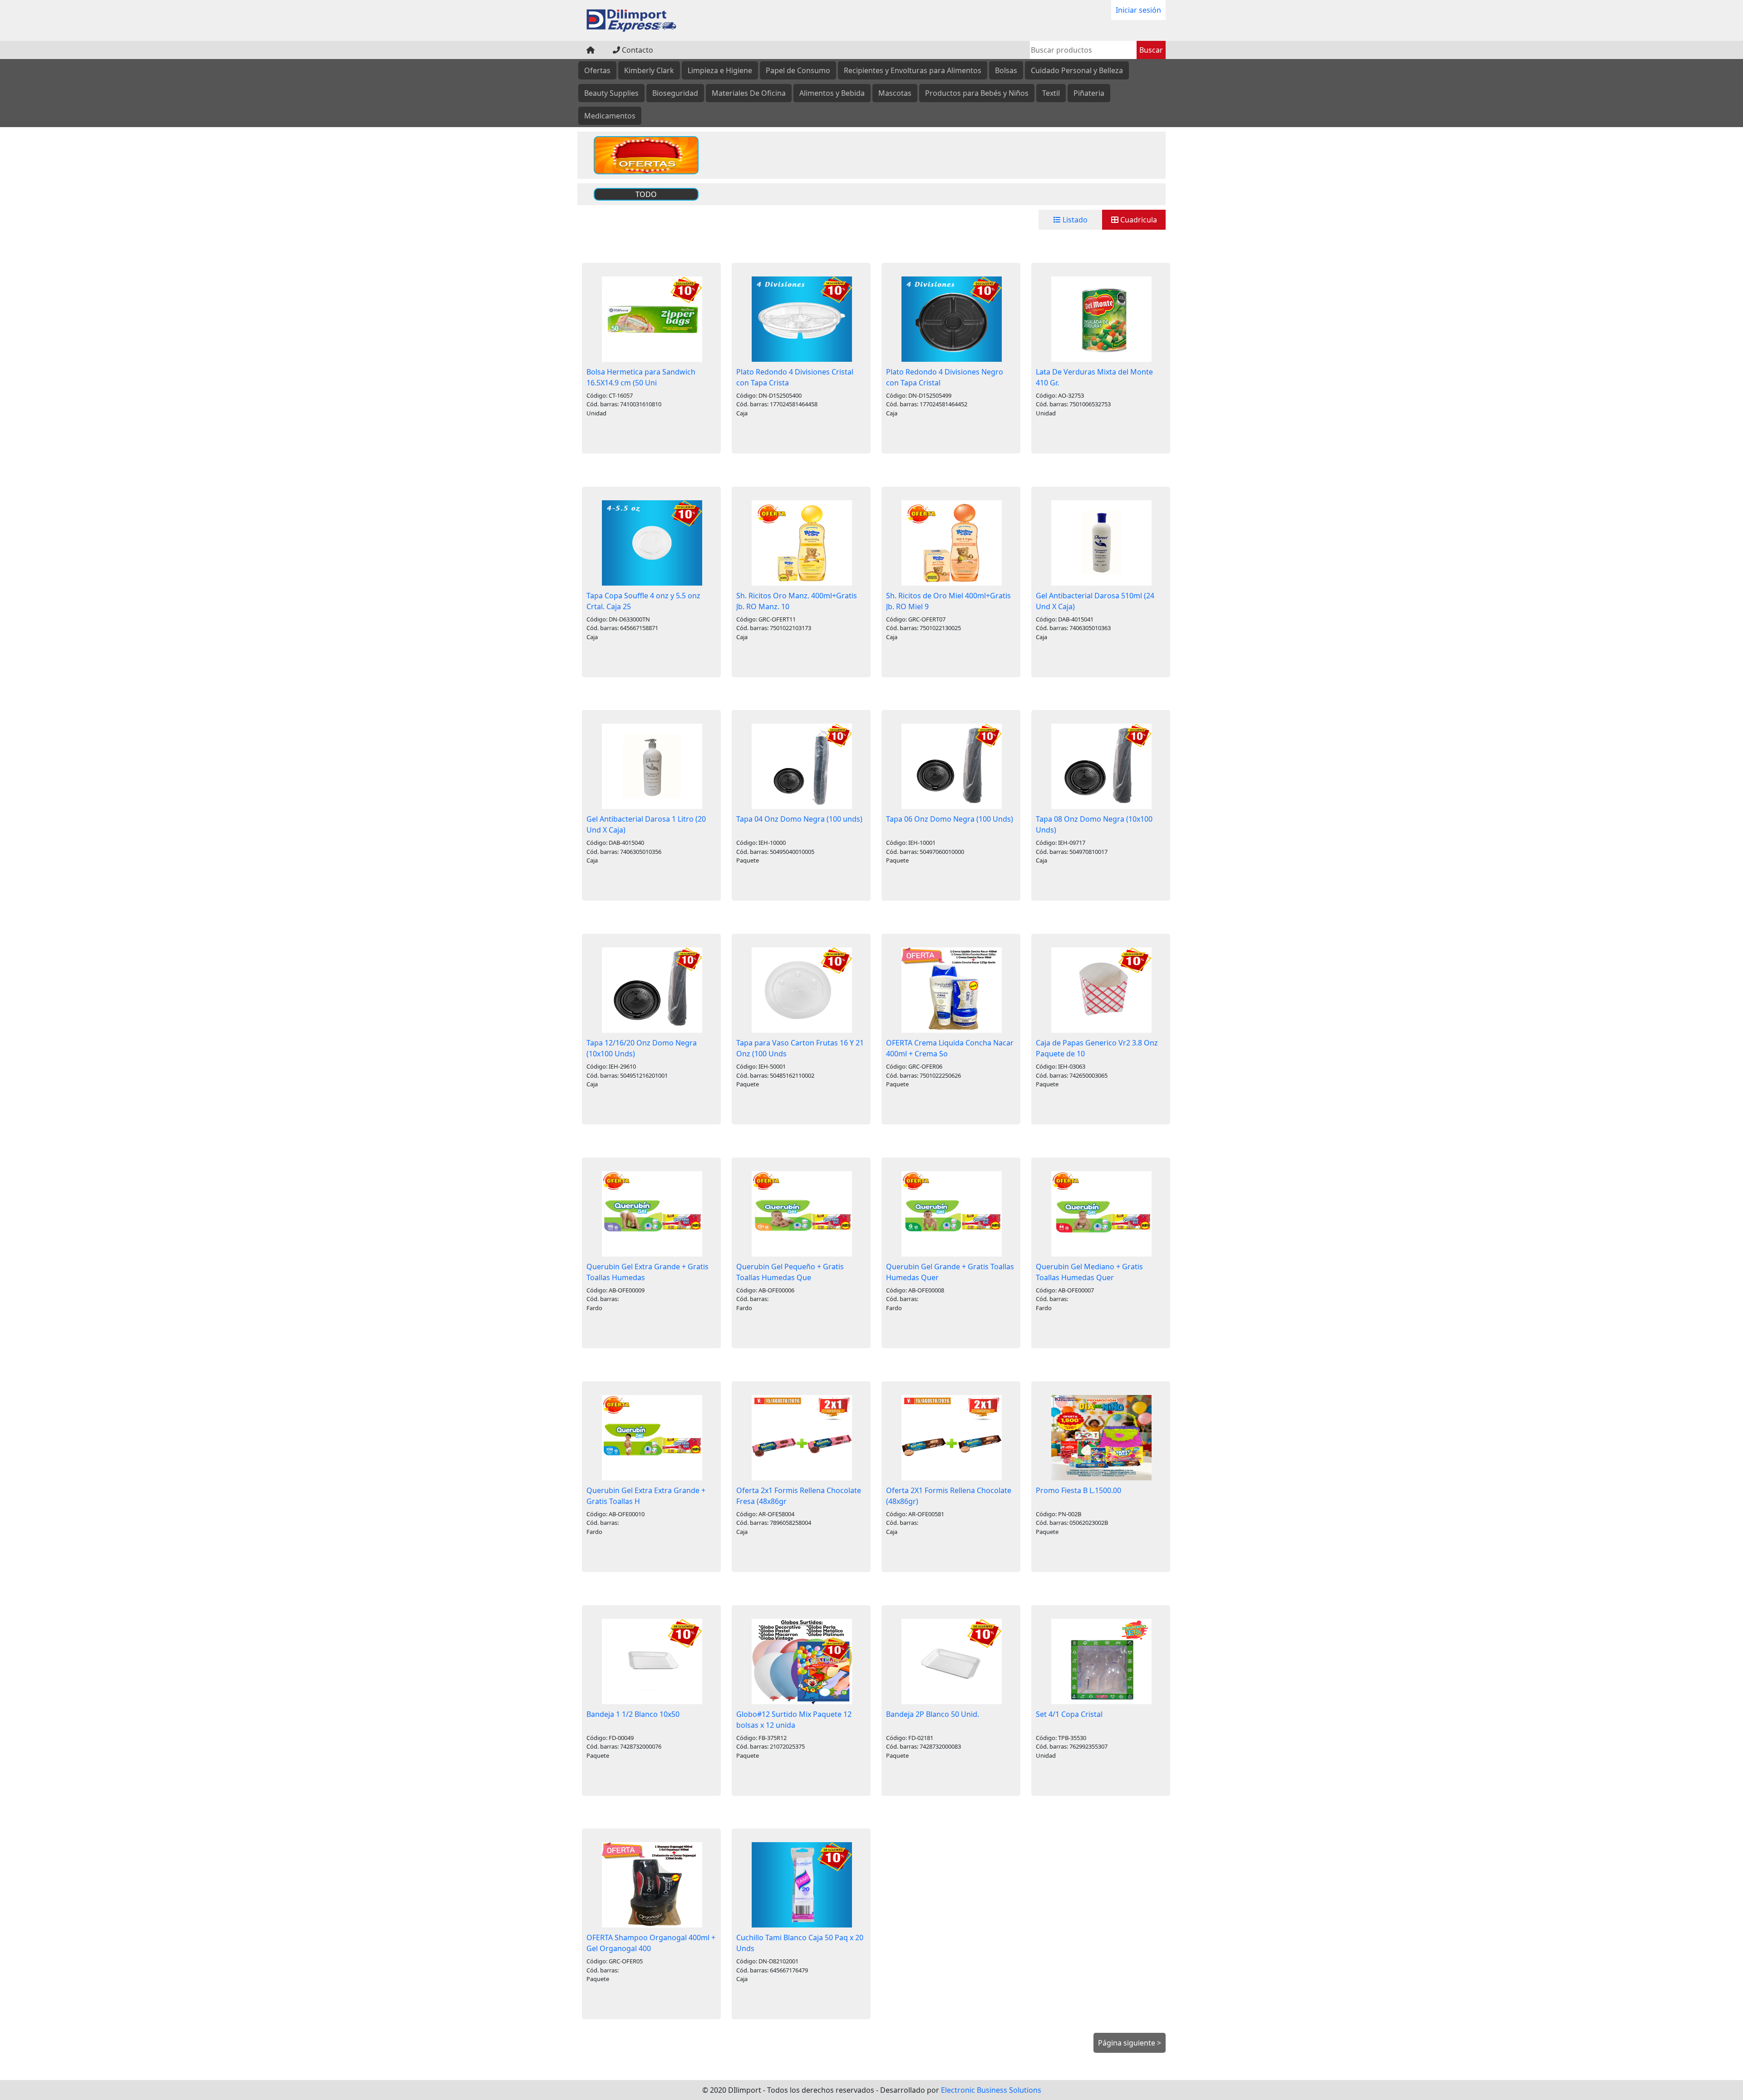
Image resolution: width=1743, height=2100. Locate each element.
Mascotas (895, 93)
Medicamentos (610, 116)
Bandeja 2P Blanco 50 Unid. (933, 1714)
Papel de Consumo (798, 70)
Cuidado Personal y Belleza (1077, 70)
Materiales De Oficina (749, 93)
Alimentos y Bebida (832, 93)
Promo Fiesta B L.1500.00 (1078, 1490)
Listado (1074, 220)
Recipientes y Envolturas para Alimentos (913, 70)
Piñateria (1089, 93)
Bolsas (1006, 70)
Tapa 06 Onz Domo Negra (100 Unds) (950, 819)
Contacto (637, 50)
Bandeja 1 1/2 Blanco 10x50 (633, 1714)
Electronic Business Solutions (991, 2090)
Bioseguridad (675, 93)
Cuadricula (1138, 220)
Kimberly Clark (649, 70)
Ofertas (597, 70)
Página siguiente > (1130, 2043)
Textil (1051, 93)
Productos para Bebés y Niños (977, 93)
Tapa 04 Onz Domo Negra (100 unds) (799, 819)
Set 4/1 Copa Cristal (1069, 1714)
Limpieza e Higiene (720, 70)
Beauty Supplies (611, 93)
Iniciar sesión (1138, 10)
